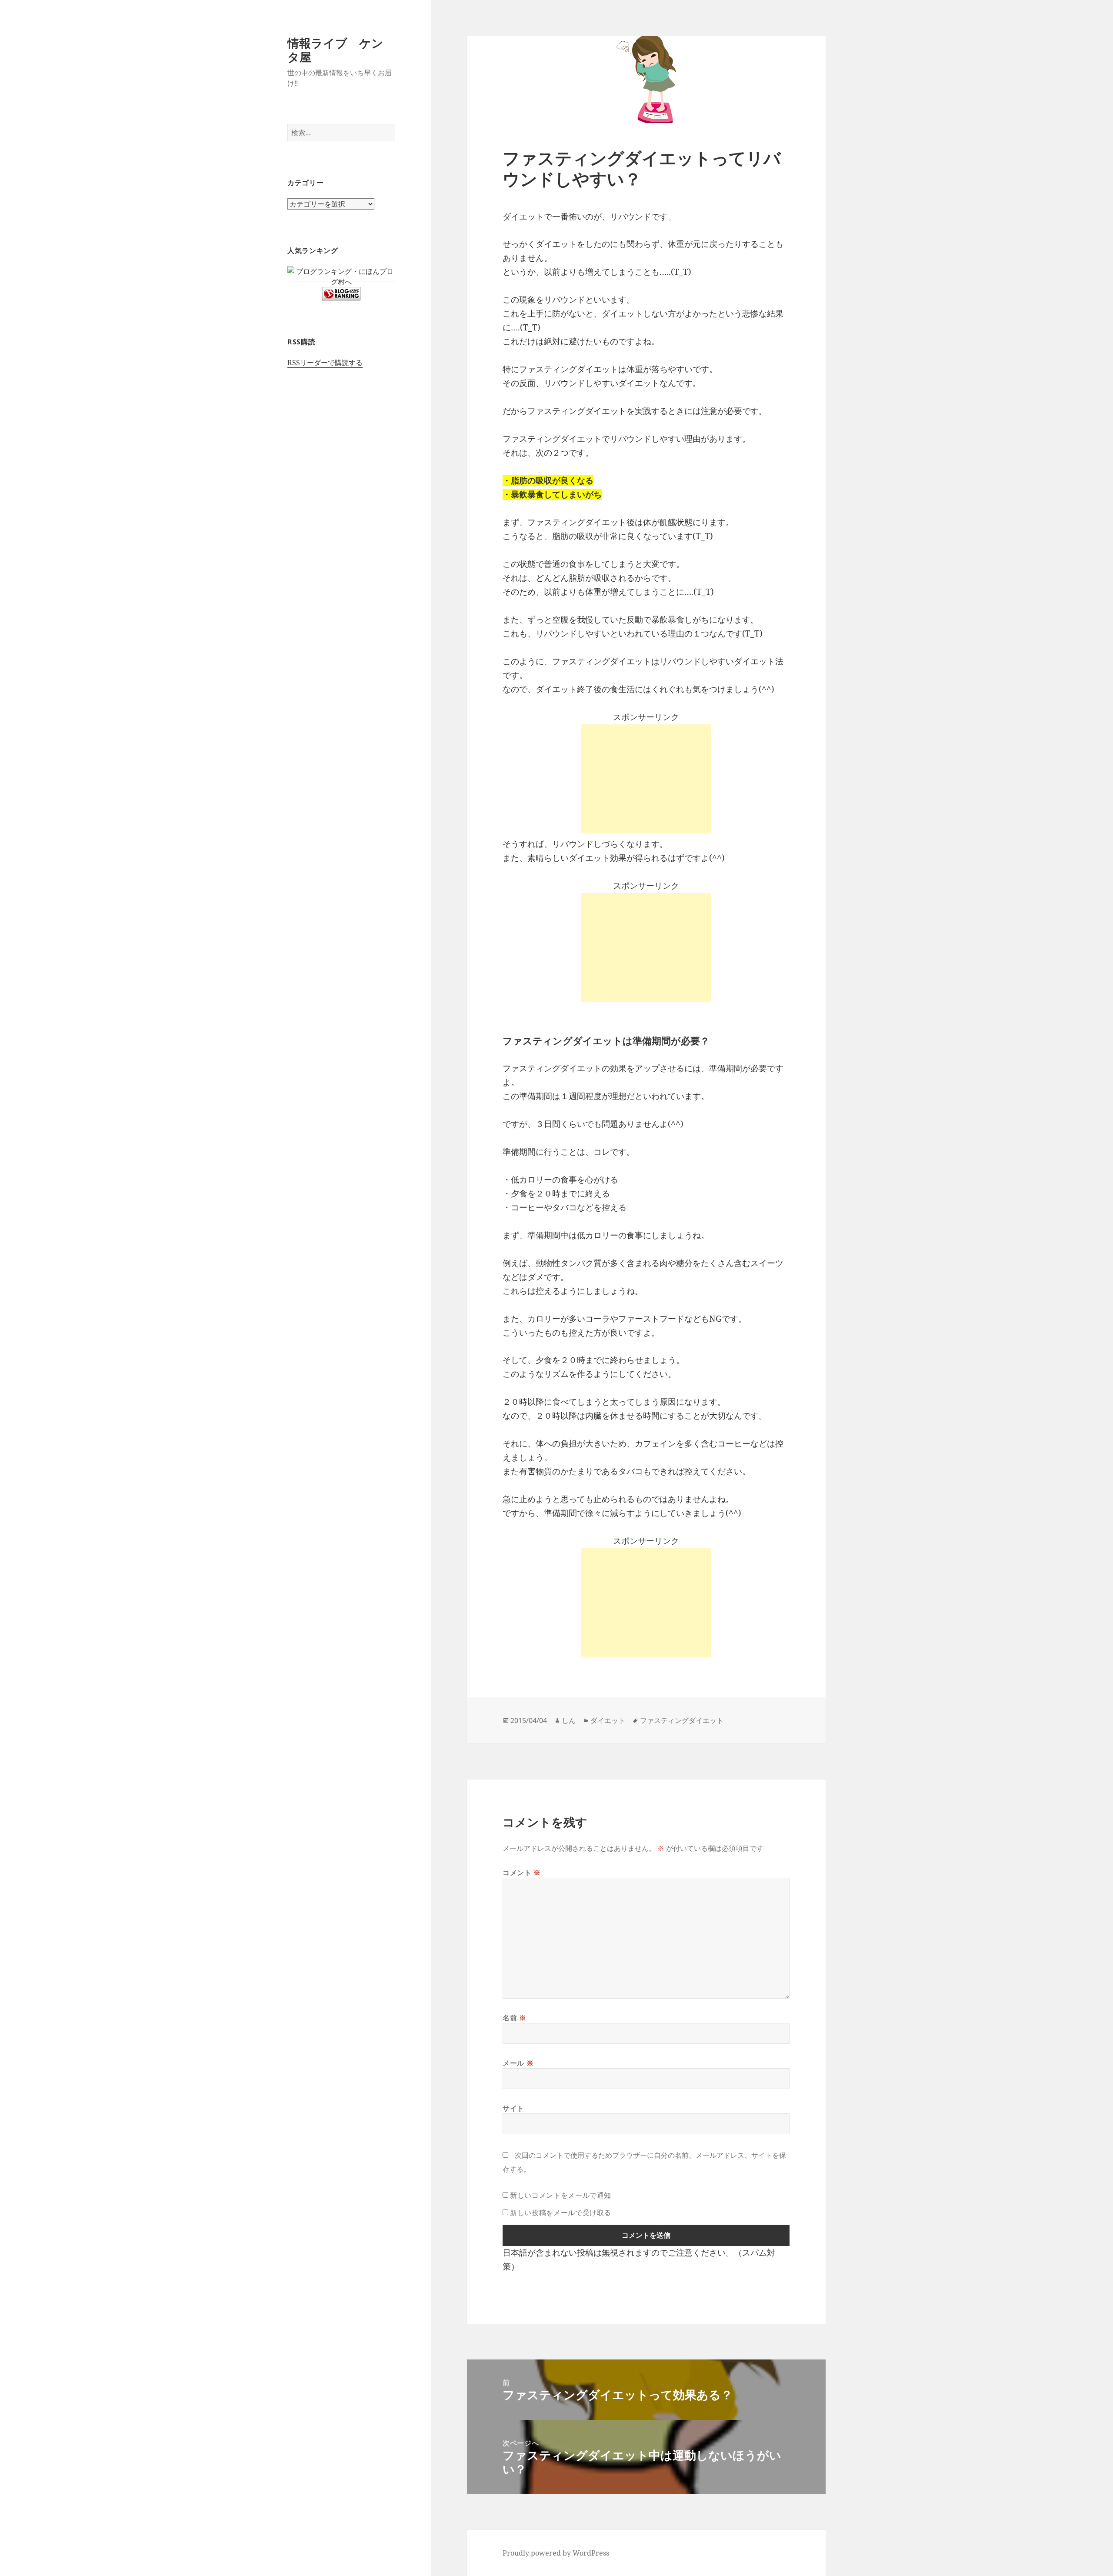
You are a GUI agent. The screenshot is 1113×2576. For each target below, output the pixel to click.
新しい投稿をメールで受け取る (561, 2213)
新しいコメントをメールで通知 (561, 2195)
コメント (522, 1873)
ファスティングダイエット (682, 1720)
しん (569, 1720)
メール (518, 2063)
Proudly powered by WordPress (556, 2553)
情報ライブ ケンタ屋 (335, 50)
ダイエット (608, 1720)
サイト (513, 2108)
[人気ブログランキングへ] (341, 293)
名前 (515, 2018)
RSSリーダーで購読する (325, 363)
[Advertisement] (646, 779)
